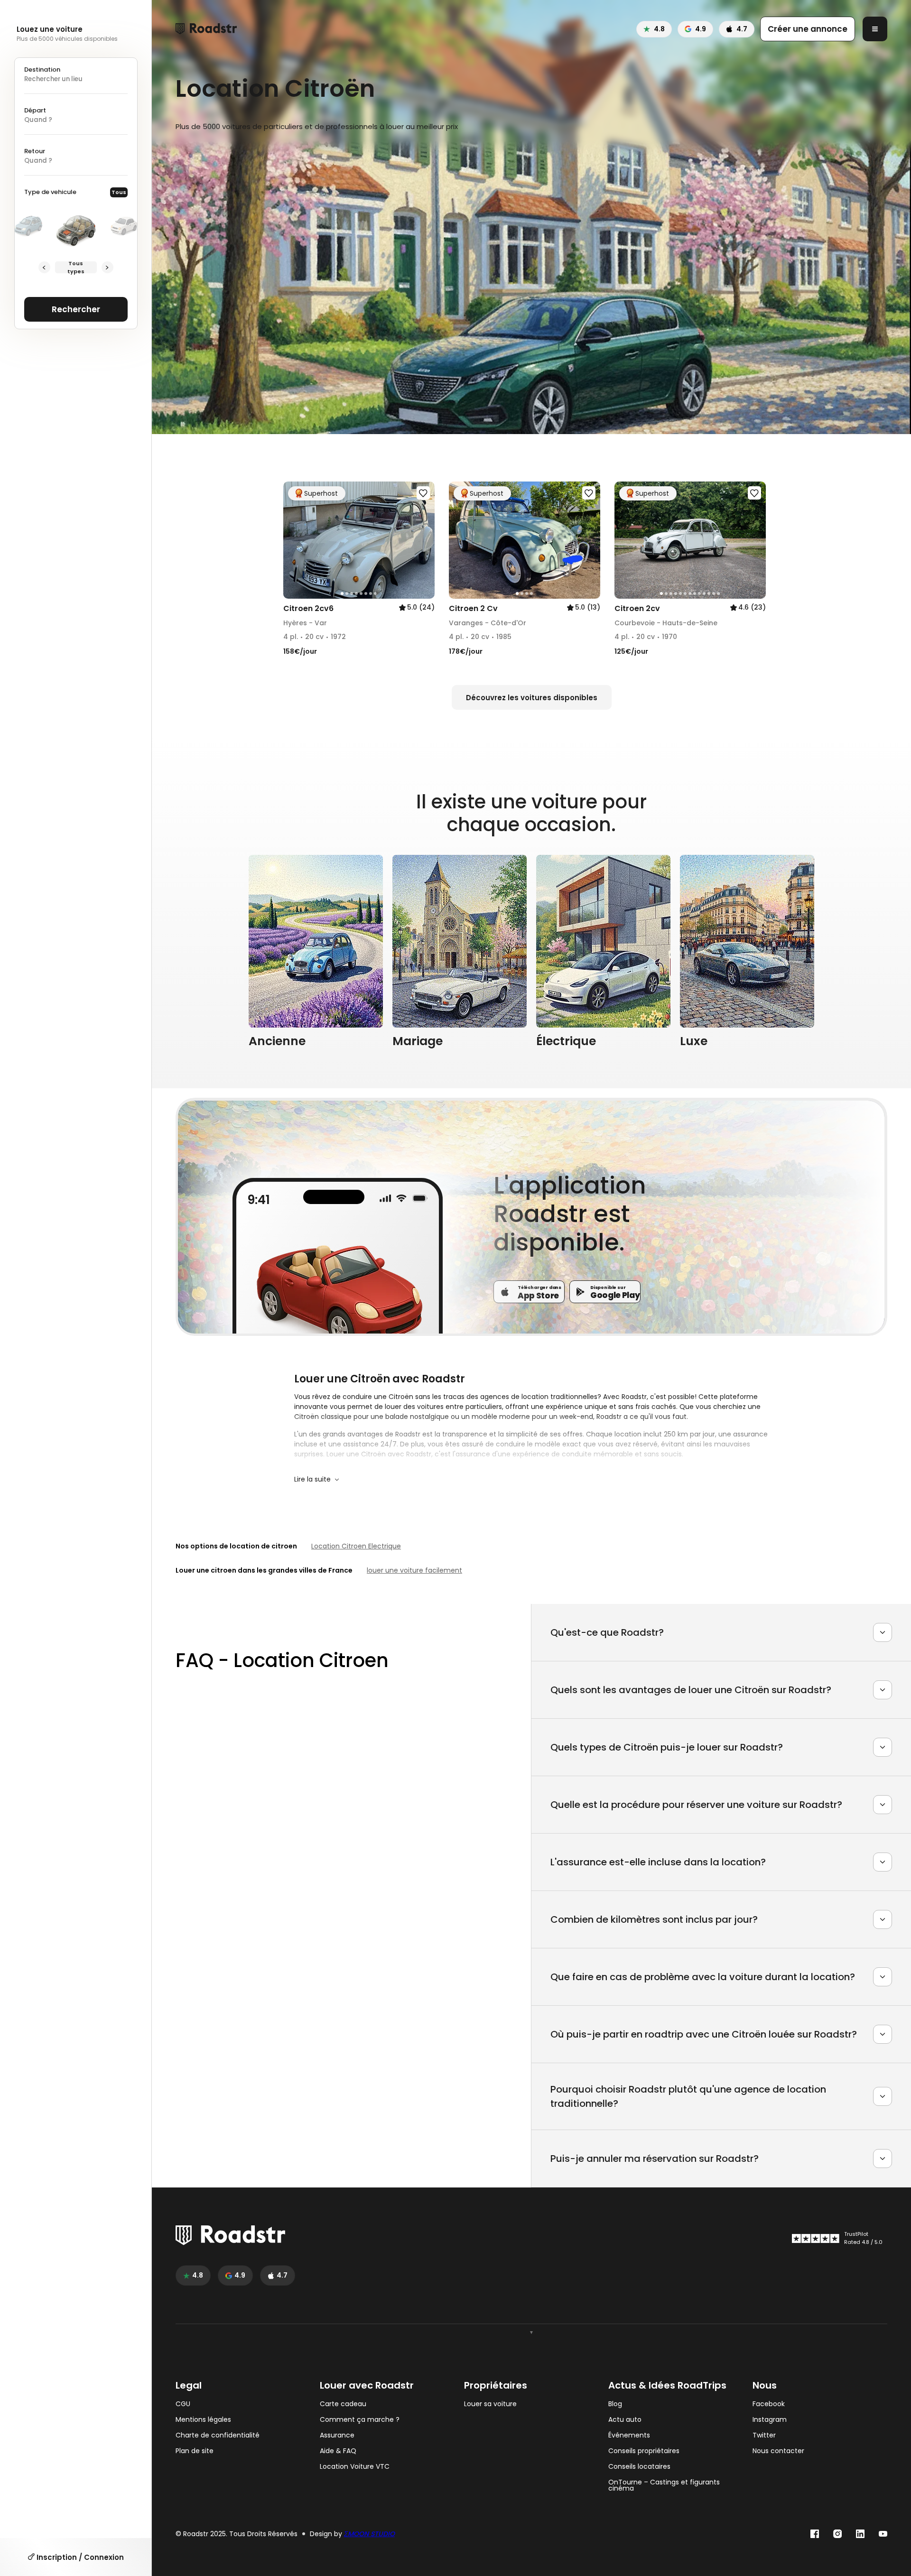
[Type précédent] (44, 267)
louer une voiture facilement (414, 1570)
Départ (35, 110)
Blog (615, 2404)
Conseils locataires (639, 2467)
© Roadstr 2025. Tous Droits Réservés (237, 2534)
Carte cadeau (343, 2404)
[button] (294, 540)
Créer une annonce (808, 29)
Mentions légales (203, 2420)
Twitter (764, 2435)
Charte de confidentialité (218, 2435)
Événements (629, 2435)
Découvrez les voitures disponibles (532, 698)
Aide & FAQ (338, 2451)
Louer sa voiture (490, 2404)
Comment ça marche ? (360, 2420)
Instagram (770, 2420)
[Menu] (875, 29)
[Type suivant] (107, 267)
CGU (183, 2404)
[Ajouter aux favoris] (423, 493)
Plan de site (195, 2451)
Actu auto (625, 2420)
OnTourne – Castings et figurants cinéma (664, 2485)
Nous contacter (778, 2451)
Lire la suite (312, 1479)
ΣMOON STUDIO (369, 2534)
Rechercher (76, 309)
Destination (42, 69)
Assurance (337, 2435)
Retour (35, 151)
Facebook (769, 2404)
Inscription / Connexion (79, 2557)
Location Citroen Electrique (356, 1546)
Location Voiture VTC (355, 2467)
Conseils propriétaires (644, 2451)
